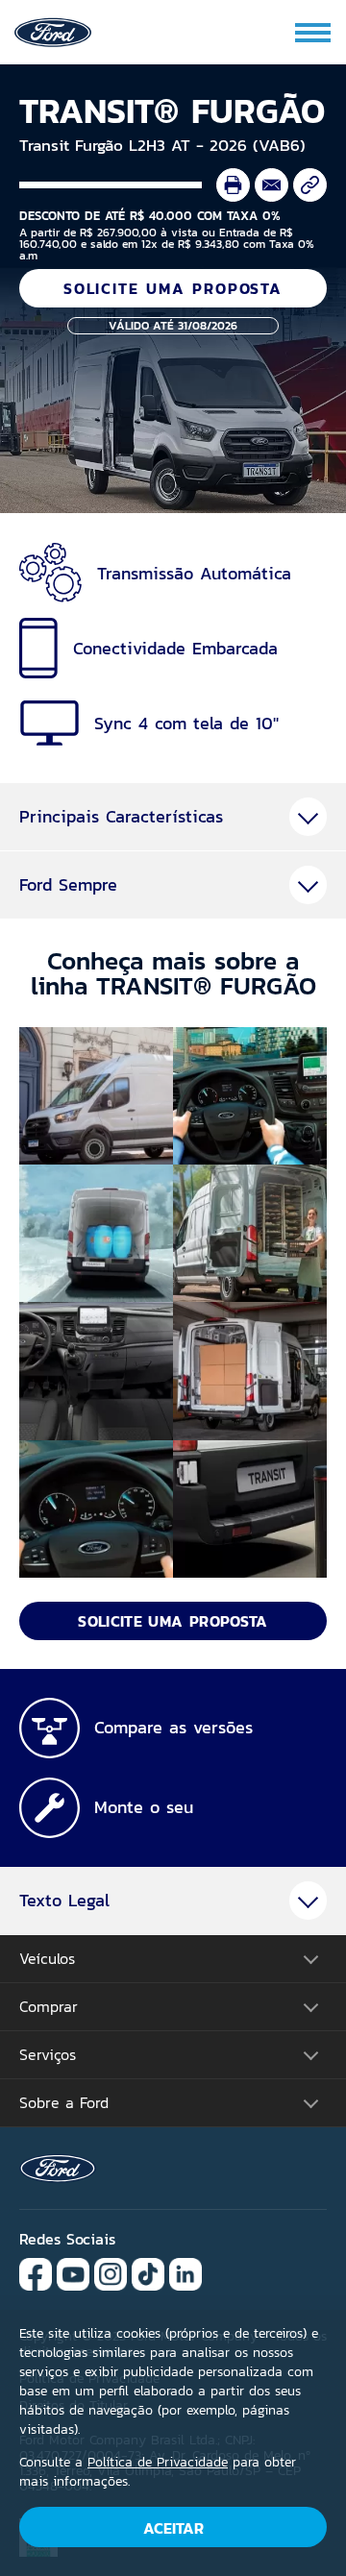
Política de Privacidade (158, 2462)
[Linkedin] (185, 2273)
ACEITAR (173, 2528)
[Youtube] (73, 2273)
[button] (96, 1096)
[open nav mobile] (314, 33)
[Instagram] (111, 2273)
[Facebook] (36, 2273)
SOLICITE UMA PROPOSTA (173, 288)
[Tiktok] (148, 2273)
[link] (53, 30)
